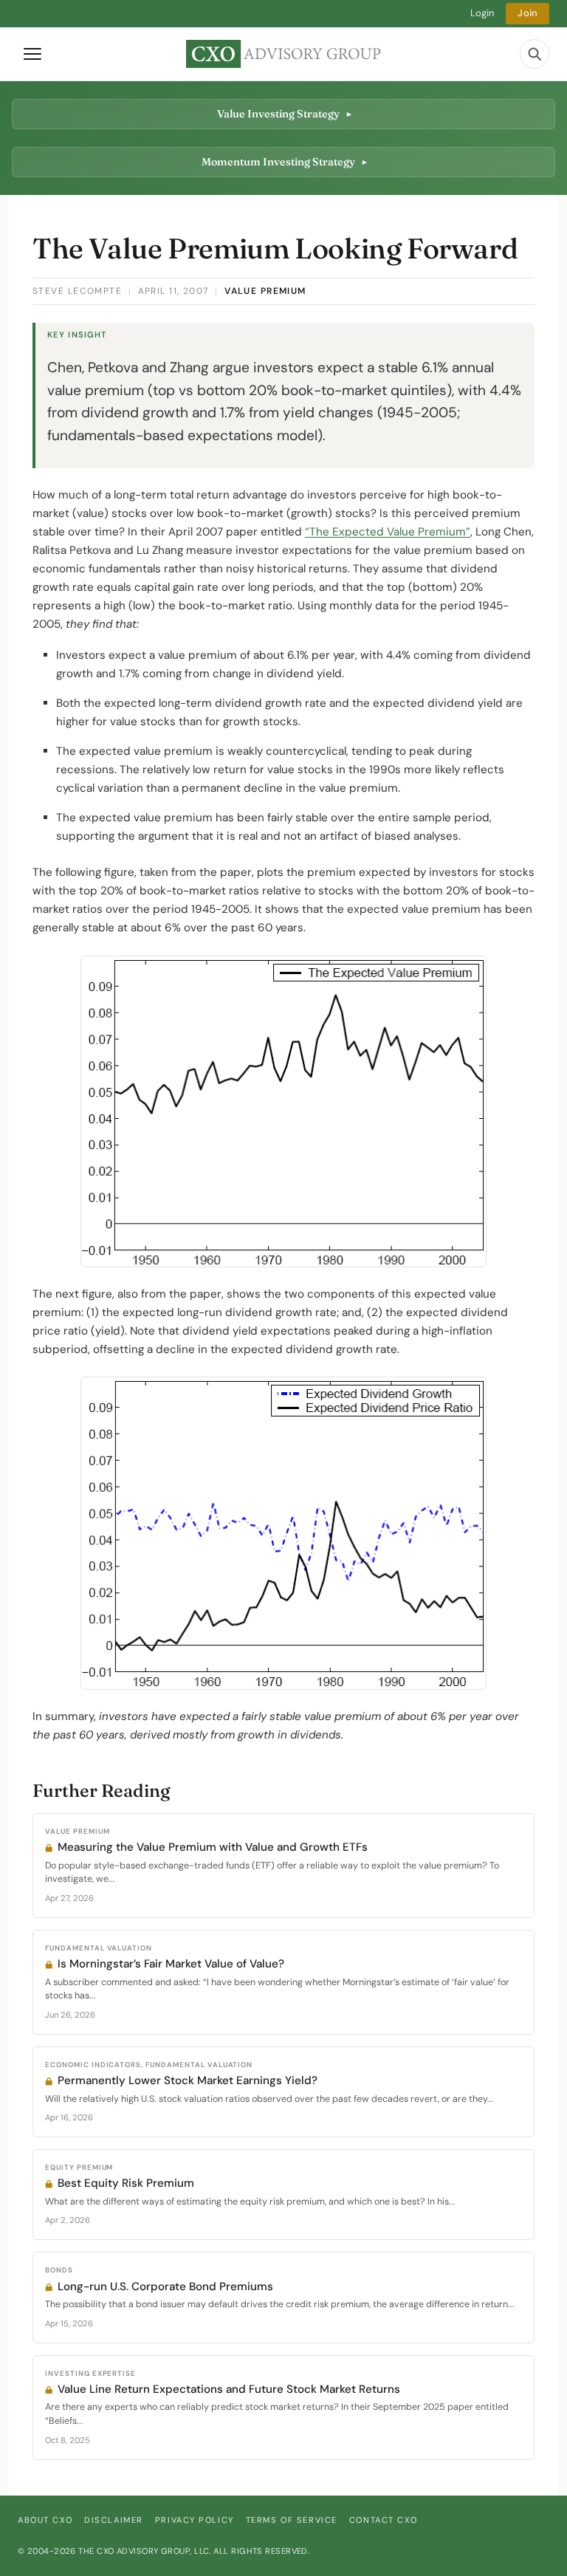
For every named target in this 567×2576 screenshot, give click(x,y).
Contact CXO (383, 2520)
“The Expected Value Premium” (388, 532)
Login (482, 13)
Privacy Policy (195, 2520)
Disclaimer (114, 2520)
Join (528, 13)
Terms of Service (292, 2520)
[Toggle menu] (32, 54)
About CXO (45, 2520)
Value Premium (265, 291)
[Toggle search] (535, 54)
